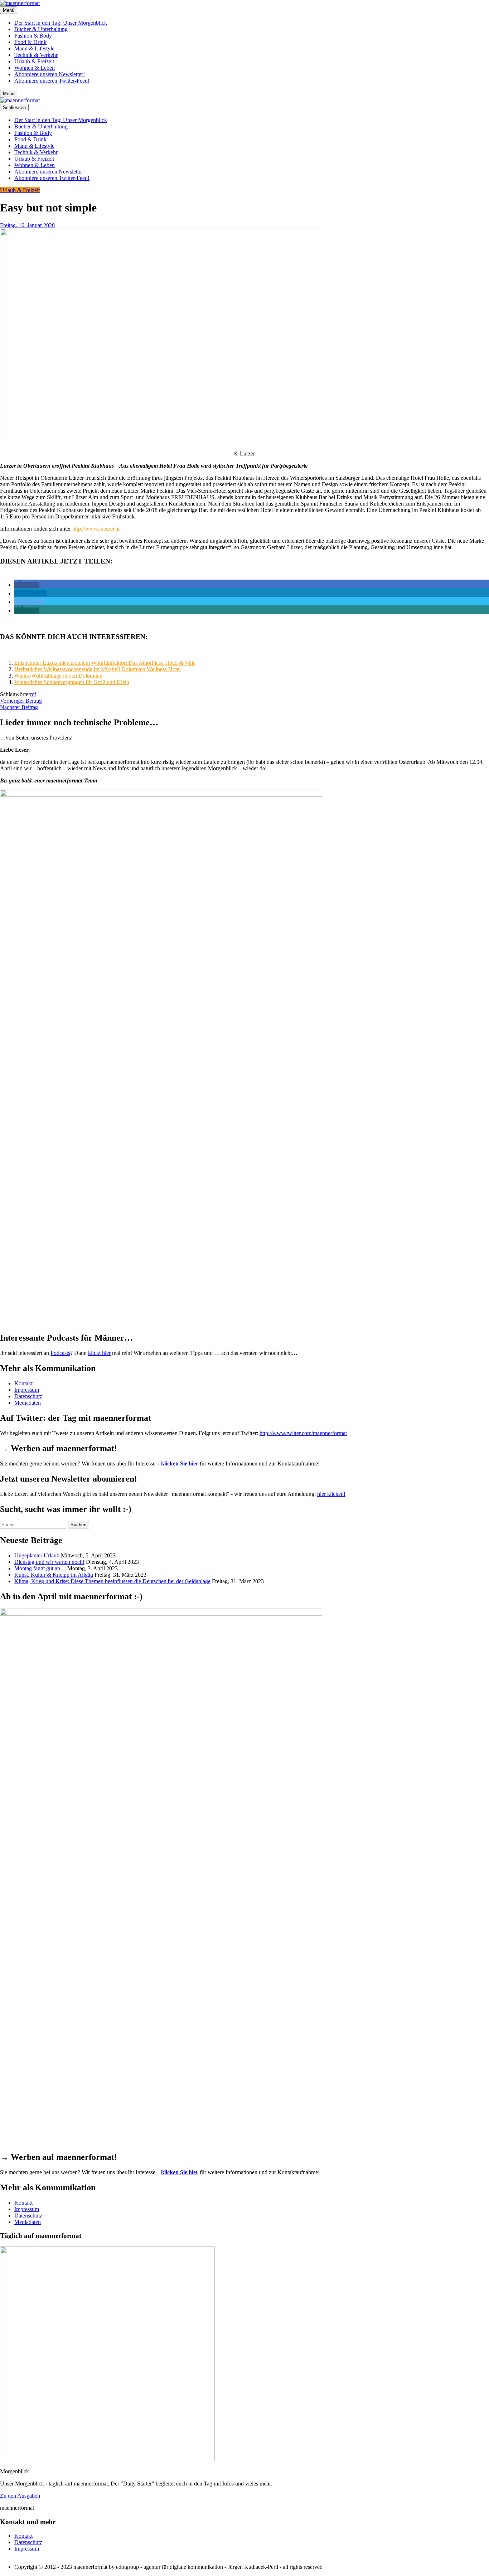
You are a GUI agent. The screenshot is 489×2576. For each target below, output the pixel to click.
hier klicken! (331, 1494)
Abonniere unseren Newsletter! (50, 74)
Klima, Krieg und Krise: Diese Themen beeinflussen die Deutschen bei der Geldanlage (112, 1581)
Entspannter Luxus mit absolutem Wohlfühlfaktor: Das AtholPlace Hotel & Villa (105, 663)
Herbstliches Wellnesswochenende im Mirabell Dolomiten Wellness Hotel (98, 669)
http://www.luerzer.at (96, 529)
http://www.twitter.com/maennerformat (303, 1433)
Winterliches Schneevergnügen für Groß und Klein (72, 682)
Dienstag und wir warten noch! (49, 1562)
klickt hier (99, 1353)
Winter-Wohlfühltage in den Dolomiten (58, 676)
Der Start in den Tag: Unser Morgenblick (61, 23)
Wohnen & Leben (35, 68)
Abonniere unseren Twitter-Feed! (52, 81)
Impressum (27, 1390)
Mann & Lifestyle (34, 48)
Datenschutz (28, 1396)
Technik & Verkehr (36, 55)
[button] (27, 585)
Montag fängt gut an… (40, 1568)
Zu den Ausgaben (20, 2496)
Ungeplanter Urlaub (37, 1555)
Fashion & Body (33, 36)
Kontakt (23, 1383)
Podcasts (60, 1353)
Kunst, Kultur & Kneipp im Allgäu (54, 1575)
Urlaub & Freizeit (34, 61)
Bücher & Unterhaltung (41, 29)
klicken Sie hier (180, 1463)
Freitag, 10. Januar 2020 (27, 225)
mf (33, 694)
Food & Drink (30, 42)
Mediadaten (28, 1403)
